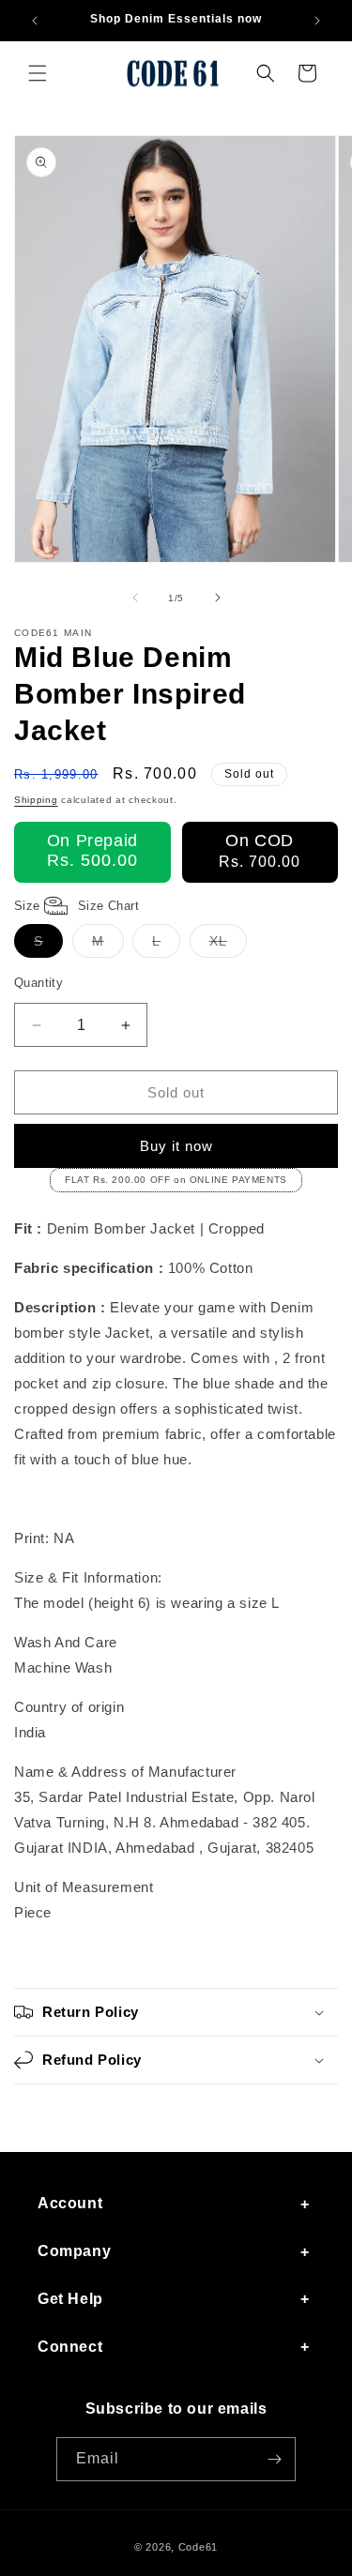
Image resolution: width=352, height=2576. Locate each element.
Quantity (38, 983)
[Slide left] (135, 598)
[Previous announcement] (35, 21)
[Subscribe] (274, 2459)
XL (228, 945)
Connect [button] (70, 2347)
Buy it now (176, 1146)
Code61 (198, 2547)
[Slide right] (218, 598)
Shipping (36, 800)
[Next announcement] (317, 21)
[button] (38, 73)
